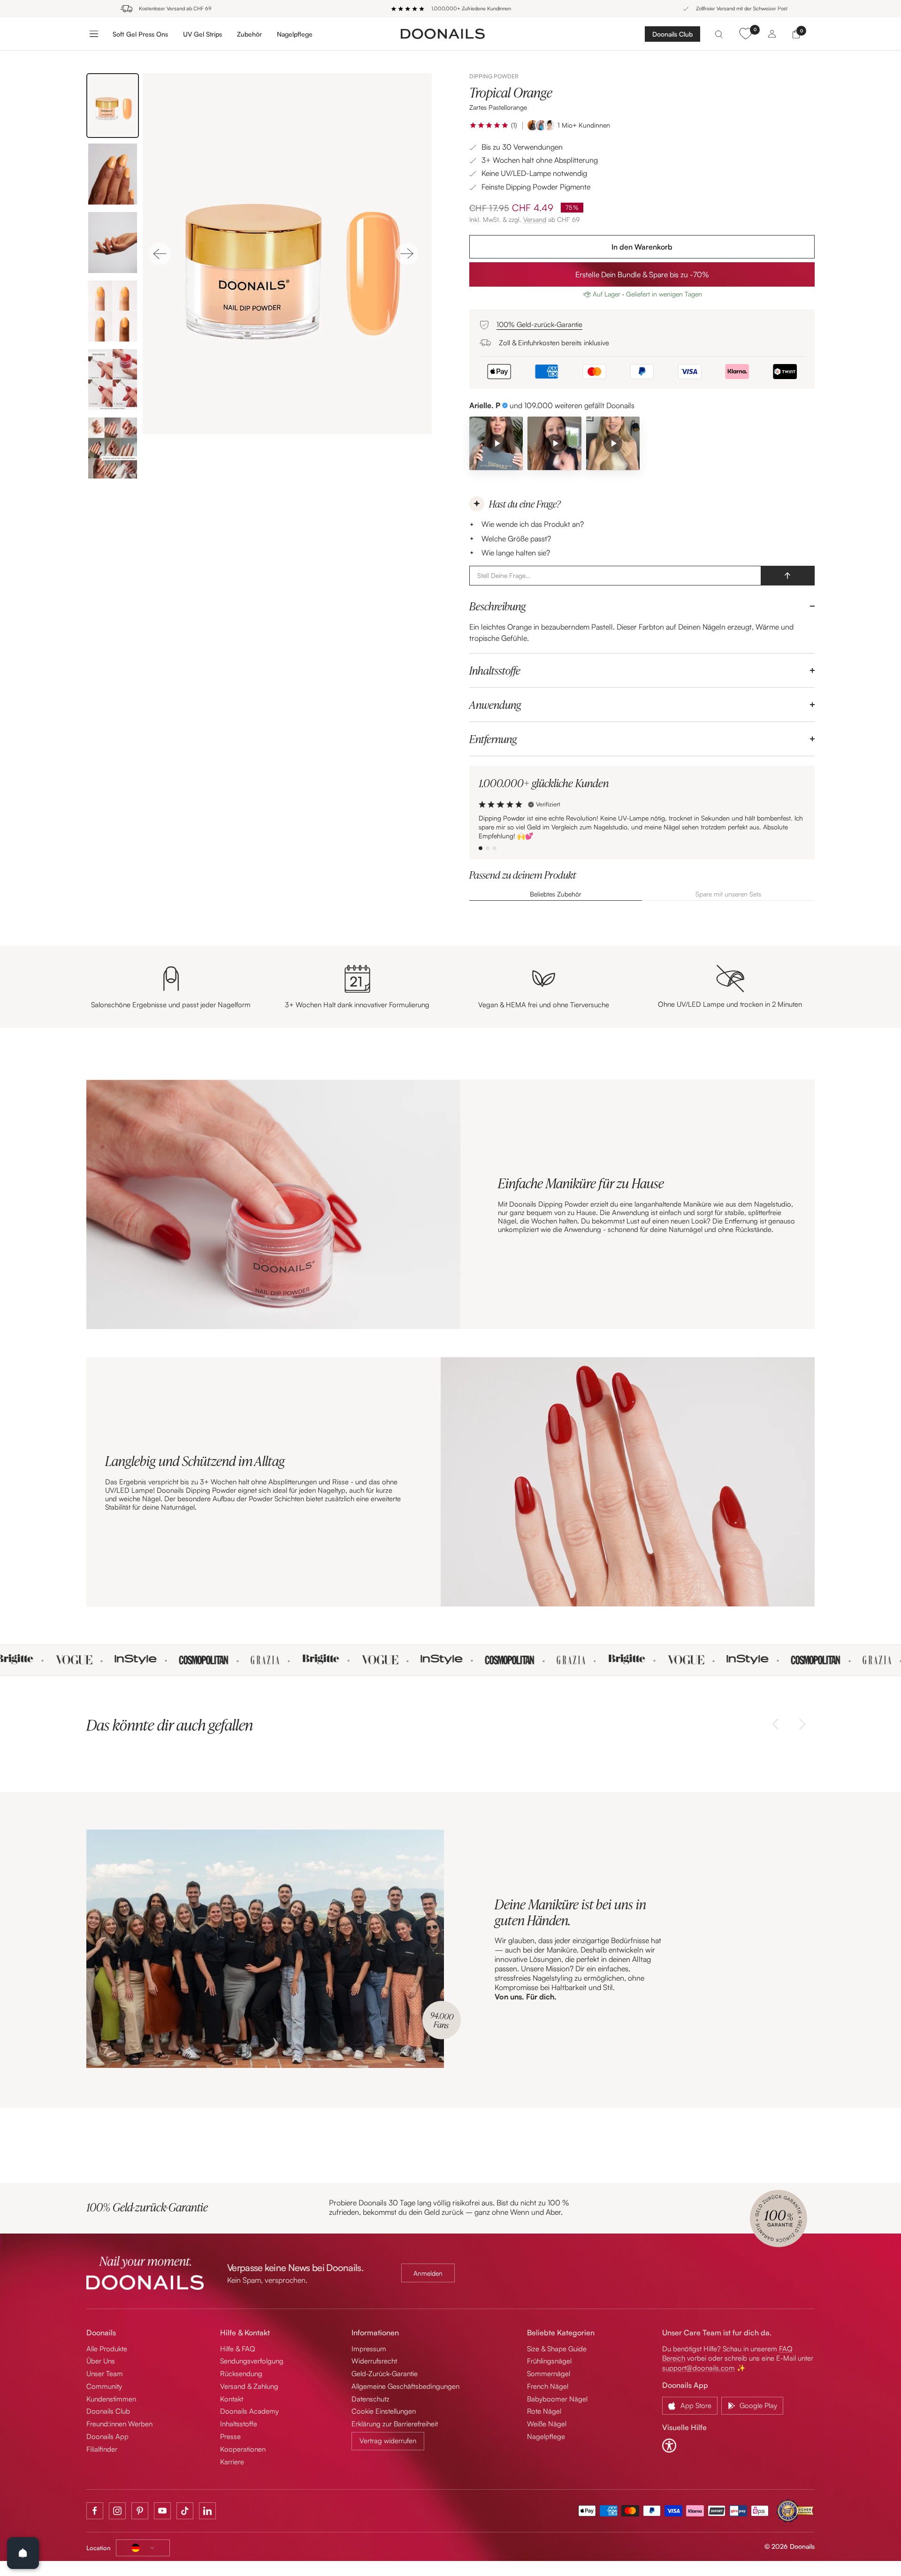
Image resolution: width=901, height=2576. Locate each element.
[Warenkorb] (796, 34)
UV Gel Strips (202, 34)
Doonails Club (672, 34)
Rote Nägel (544, 2411)
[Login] (772, 34)
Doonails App (107, 2436)
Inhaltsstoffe (495, 670)
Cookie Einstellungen (384, 2411)
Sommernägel (549, 2374)
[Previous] (160, 254)
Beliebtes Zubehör (556, 894)
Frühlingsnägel (549, 2361)
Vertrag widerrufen (388, 2441)
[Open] (23, 2553)
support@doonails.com (699, 2368)
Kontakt (232, 2399)
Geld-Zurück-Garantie (385, 2374)
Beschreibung (497, 606)
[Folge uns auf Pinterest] (140, 2511)
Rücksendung (241, 2374)
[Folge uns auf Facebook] (95, 2511)
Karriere (232, 2462)
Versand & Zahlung (249, 2386)
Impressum (369, 2349)
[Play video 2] (496, 443)
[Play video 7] (554, 443)
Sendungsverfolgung (252, 2361)
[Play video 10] (613, 443)
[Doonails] (443, 33)
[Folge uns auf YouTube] (162, 2511)
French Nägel (548, 2386)
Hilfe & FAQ (238, 2349)
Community (104, 2386)
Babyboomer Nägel (557, 2399)
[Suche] (719, 34)
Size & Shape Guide (557, 2349)
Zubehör (249, 34)
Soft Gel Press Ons (140, 34)
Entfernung (493, 739)
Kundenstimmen (111, 2399)
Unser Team (105, 2374)
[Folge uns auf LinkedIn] (207, 2511)
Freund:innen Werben (119, 2424)
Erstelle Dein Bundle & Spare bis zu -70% (642, 274)
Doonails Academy (249, 2411)
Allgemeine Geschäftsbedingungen (405, 2386)
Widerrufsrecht (374, 2361)
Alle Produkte (107, 2349)
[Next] (407, 254)
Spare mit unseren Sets (728, 894)
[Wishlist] (745, 34)
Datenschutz (370, 2399)
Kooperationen (243, 2449)
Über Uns (101, 2361)
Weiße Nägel (547, 2424)
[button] (489, 125)
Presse (230, 2436)
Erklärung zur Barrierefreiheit (395, 2424)
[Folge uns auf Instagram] (117, 2511)
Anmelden (428, 2273)
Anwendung (495, 705)
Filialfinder (102, 2449)
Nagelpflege (295, 34)
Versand (535, 219)
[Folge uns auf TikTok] (185, 2511)
